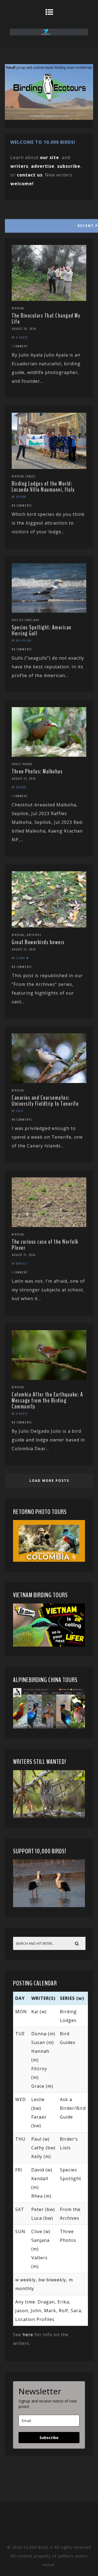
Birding (18, 308)
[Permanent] (49, 299)
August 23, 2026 (24, 779)
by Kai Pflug (22, 641)
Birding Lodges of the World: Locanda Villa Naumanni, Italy (43, 487)
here (28, 2335)
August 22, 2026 (24, 949)
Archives (34, 935)
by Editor (19, 497)
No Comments (22, 505)
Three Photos (22, 764)
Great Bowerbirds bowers (38, 942)
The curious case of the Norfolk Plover (45, 1245)
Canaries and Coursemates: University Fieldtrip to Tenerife (45, 1101)
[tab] (49, 225)
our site (50, 157)
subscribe (69, 166)
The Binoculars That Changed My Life (46, 319)
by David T (20, 1264)
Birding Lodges (24, 476)
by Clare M (20, 958)
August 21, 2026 (24, 1255)
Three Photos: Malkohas (37, 771)
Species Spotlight (26, 620)
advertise (43, 166)
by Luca (18, 1111)
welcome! (22, 184)
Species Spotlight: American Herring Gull (42, 630)
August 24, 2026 (24, 329)
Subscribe (49, 2438)
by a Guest (20, 337)
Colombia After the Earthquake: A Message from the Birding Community (47, 1401)
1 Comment (20, 346)
